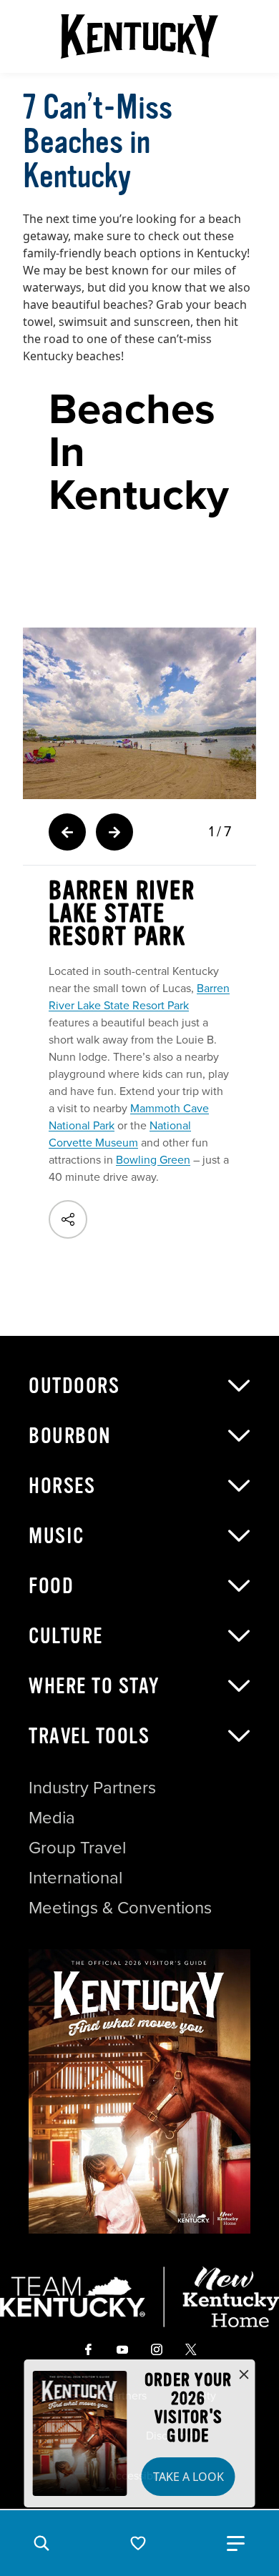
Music (57, 1536)
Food (51, 1586)
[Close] (244, 2375)
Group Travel (77, 1848)
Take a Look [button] (189, 2477)
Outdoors (74, 1386)
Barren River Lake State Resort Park (139, 997)
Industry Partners (92, 1788)
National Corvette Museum (120, 1134)
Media (52, 1818)
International (75, 1878)
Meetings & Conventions (120, 1908)
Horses (62, 1486)
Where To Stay (94, 1686)
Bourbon (70, 1436)
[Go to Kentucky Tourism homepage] (139, 36)
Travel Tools (89, 1736)
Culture (66, 1636)
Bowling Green (153, 1160)
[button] (41, 2543)
